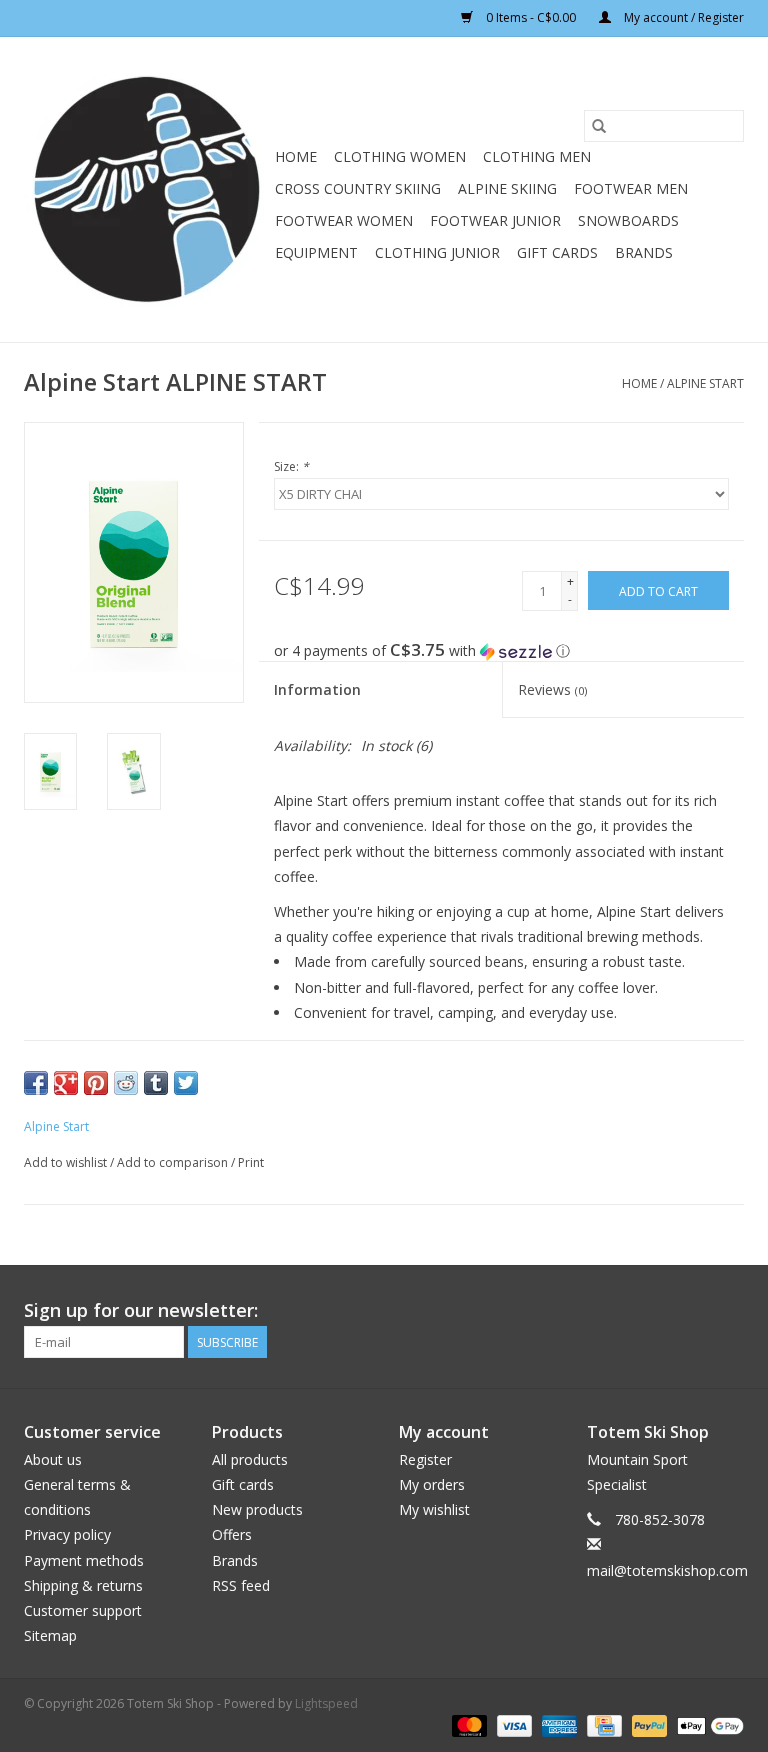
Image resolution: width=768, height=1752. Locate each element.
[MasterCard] (467, 1724)
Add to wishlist (67, 1162)
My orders (432, 1484)
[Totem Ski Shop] (146, 189)
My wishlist (434, 1509)
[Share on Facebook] (36, 1083)
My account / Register (682, 17)
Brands (644, 252)
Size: (291, 466)
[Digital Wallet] (707, 1724)
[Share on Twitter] (186, 1083)
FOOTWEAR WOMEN (344, 220)
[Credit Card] (602, 1724)
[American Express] (557, 1724)
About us (53, 1459)
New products (257, 1509)
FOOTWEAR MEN (631, 188)
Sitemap (50, 1635)
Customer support (83, 1610)
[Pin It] (96, 1083)
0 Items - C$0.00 (531, 17)
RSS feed (241, 1585)
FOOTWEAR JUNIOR (495, 220)
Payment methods (84, 1560)
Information (317, 689)
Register (425, 1459)
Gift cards (557, 252)
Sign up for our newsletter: (141, 1310)
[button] (509, 651)
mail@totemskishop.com (667, 1570)
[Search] (599, 126)
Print (251, 1162)
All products (250, 1459)
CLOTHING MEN (537, 156)
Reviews (552, 689)
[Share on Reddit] (126, 1083)
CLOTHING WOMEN (400, 156)
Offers (232, 1534)
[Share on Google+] (66, 1083)
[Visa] (512, 1724)
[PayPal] (647, 1724)
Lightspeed (326, 1703)
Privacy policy (67, 1534)
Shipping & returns (83, 1585)
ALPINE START (705, 383)
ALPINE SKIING (507, 188)
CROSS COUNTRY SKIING (358, 188)
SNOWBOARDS (628, 220)
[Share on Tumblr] (156, 1083)
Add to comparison (174, 1162)
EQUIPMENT (316, 252)
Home (296, 156)
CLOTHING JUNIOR (437, 252)
